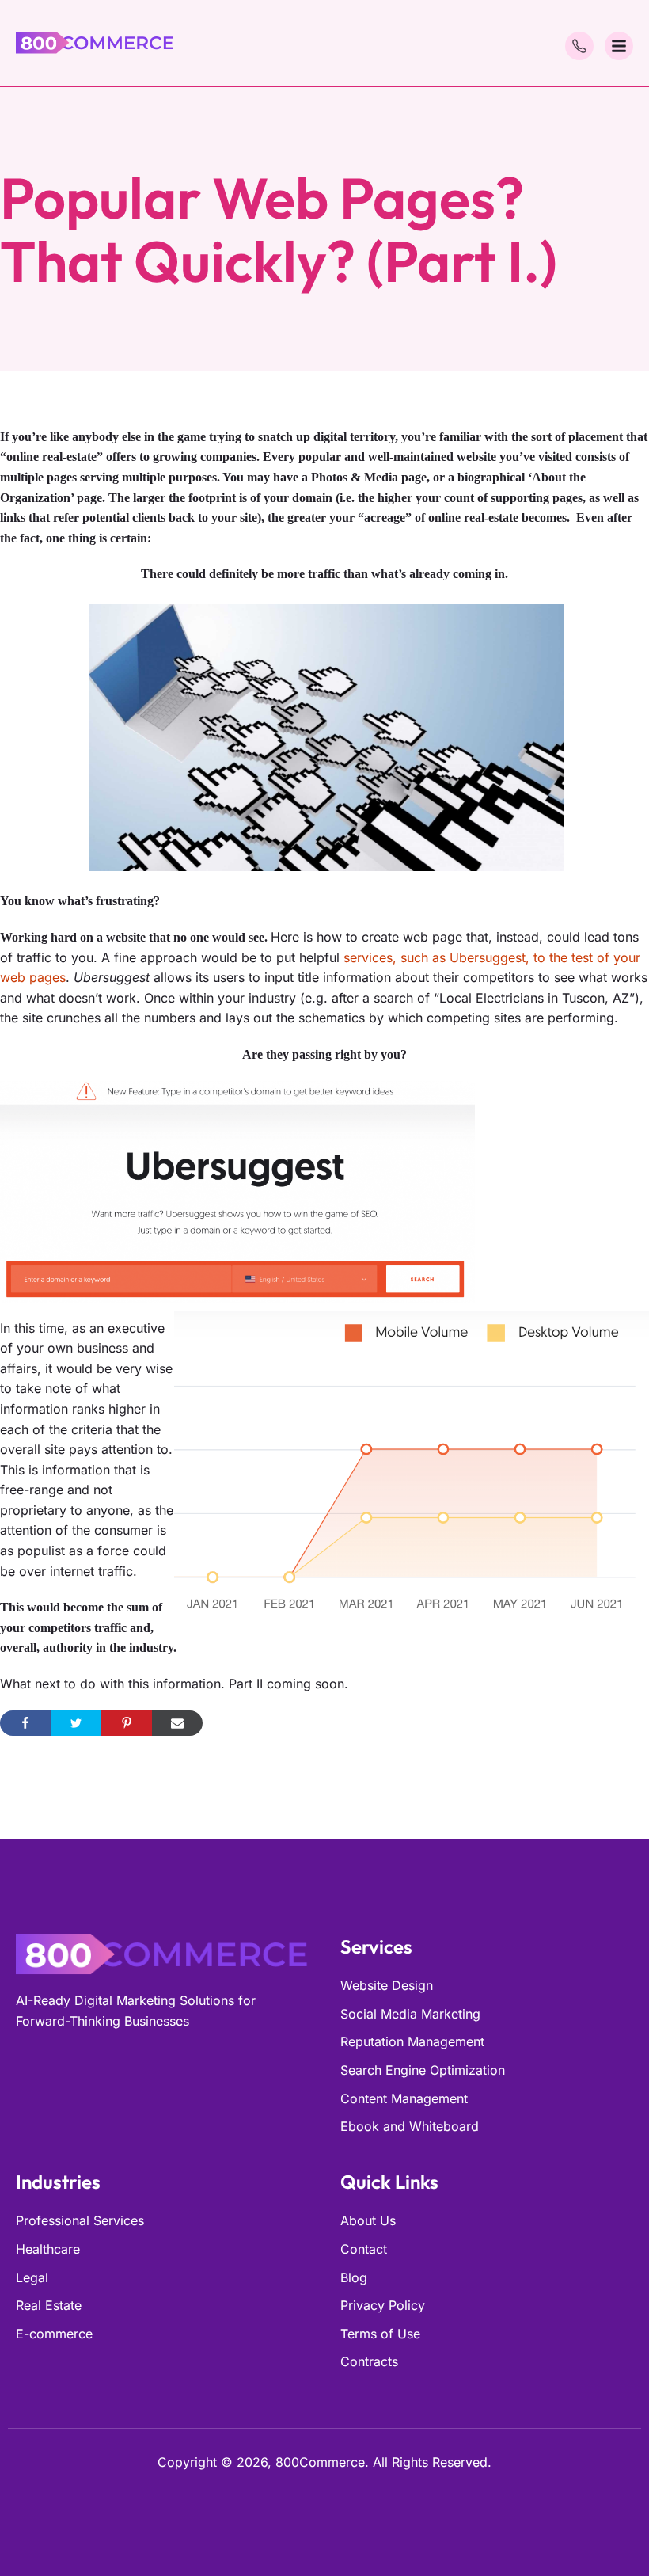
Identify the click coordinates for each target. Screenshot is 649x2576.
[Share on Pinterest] (127, 1723)
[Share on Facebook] (25, 1723)
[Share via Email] (177, 1723)
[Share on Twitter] (76, 1723)
